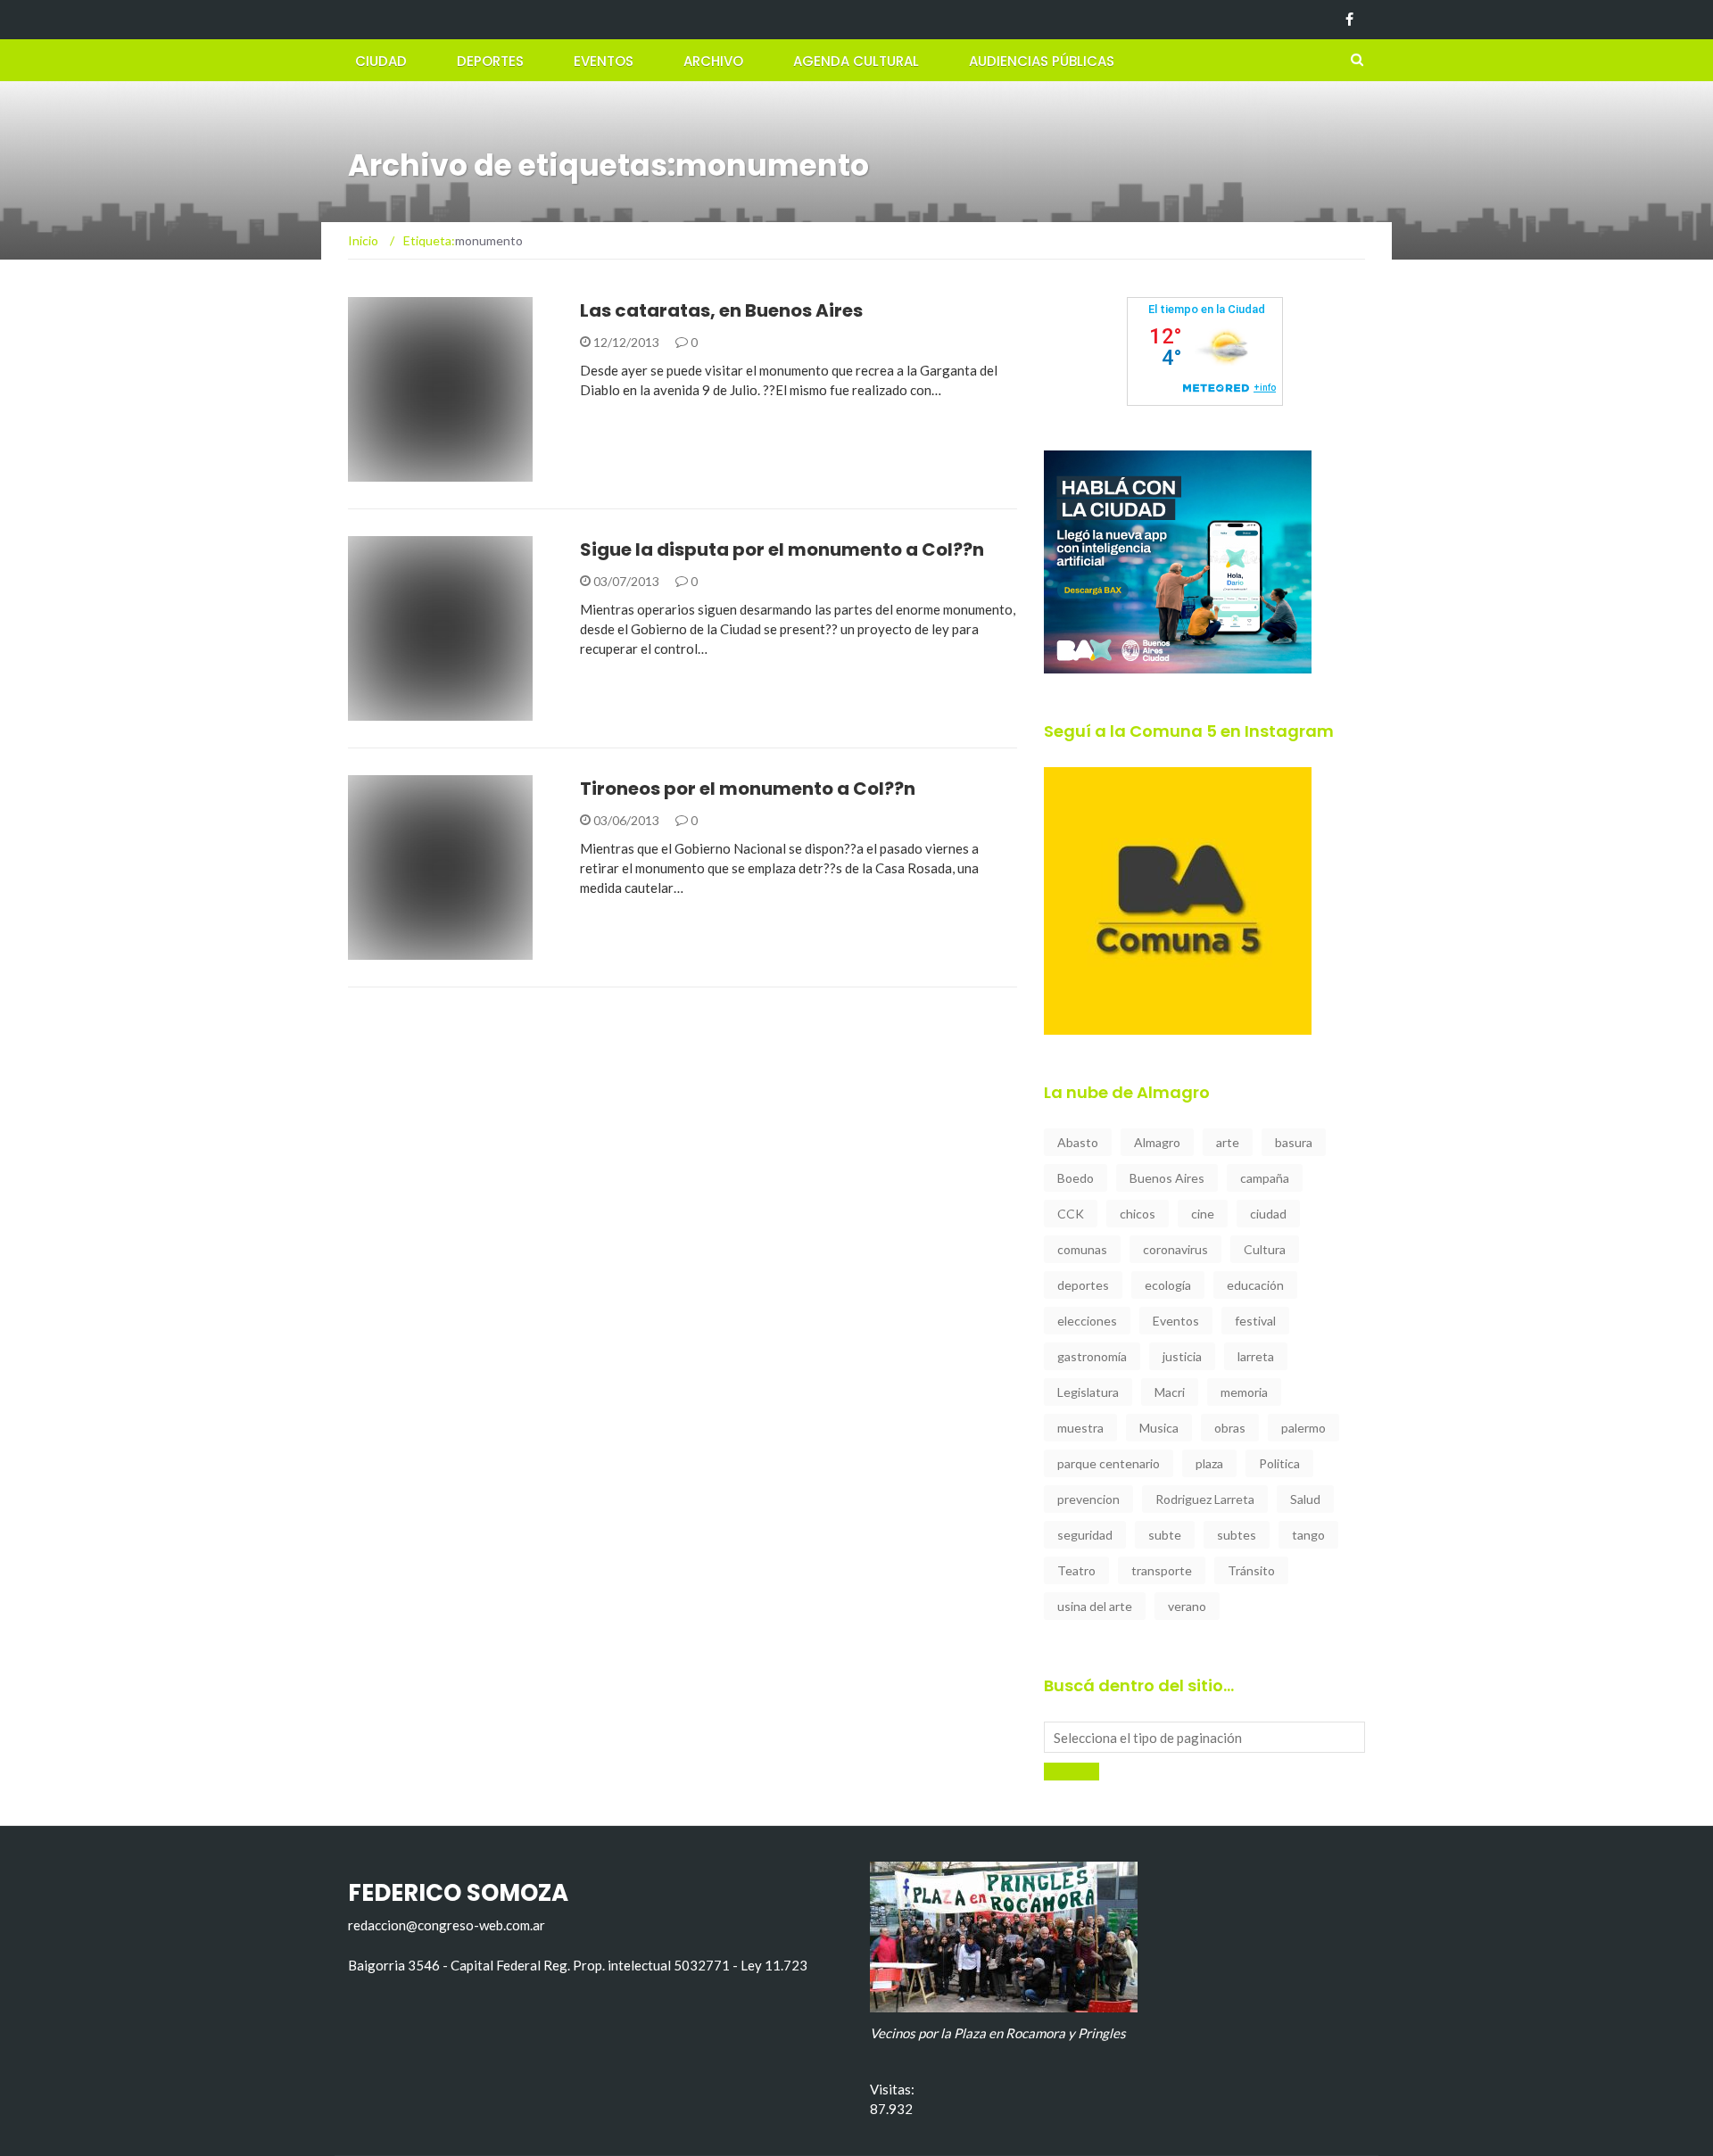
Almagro (1157, 1142)
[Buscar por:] (1204, 1737)
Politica (1279, 1463)
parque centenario (1109, 1463)
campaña (1265, 1178)
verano (1187, 1606)
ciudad (1268, 1214)
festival (1255, 1321)
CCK (1071, 1214)
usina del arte (1095, 1606)
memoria (1244, 1392)
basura (1294, 1142)
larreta (1256, 1356)
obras (1230, 1428)
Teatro (1076, 1570)
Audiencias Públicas (1042, 61)
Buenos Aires (1167, 1178)
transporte (1162, 1570)
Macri (1170, 1392)
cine (1203, 1214)
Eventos (604, 61)
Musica (1159, 1428)
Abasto (1078, 1142)
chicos (1138, 1214)
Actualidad (410, 471)
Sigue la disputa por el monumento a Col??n (782, 549)
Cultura (1265, 1249)
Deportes (490, 61)
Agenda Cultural (856, 61)
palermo (1303, 1428)
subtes (1237, 1535)
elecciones (1087, 1321)
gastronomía (1092, 1356)
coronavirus (1175, 1249)
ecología (1168, 1285)
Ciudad (381, 61)
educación (1255, 1285)
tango (1308, 1535)
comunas (1082, 1249)
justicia (1182, 1356)
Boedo (1076, 1178)
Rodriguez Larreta (1205, 1499)
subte (1165, 1535)
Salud (1305, 1499)
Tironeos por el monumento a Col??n (748, 789)
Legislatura (1088, 1392)
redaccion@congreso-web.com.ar (447, 1925)
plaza (1209, 1463)
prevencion (1088, 1499)
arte (1228, 1142)
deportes (1083, 1285)
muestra (1080, 1428)
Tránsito (1251, 1570)
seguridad (1085, 1535)
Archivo (713, 61)
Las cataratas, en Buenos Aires (721, 310)
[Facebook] (1349, 20)
